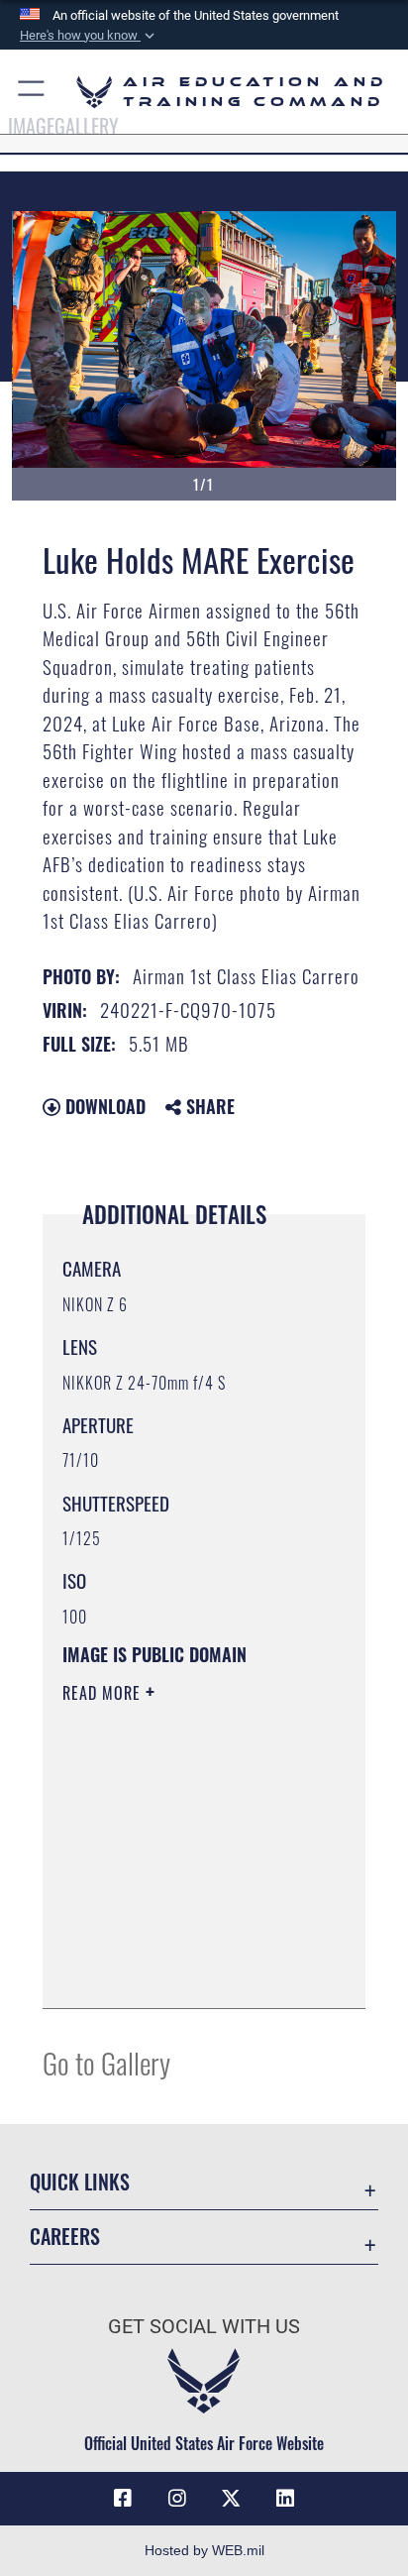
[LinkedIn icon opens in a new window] (285, 2499)
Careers (65, 2237)
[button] (89, 36)
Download (103, 1106)
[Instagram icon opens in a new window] (177, 2499)
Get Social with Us (204, 2327)
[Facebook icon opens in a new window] (123, 2499)
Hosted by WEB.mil (204, 2550)
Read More (104, 1693)
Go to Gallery (106, 2062)
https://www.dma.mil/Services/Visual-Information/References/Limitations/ (183, 1971)
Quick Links (80, 2182)
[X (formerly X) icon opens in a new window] (231, 2499)
